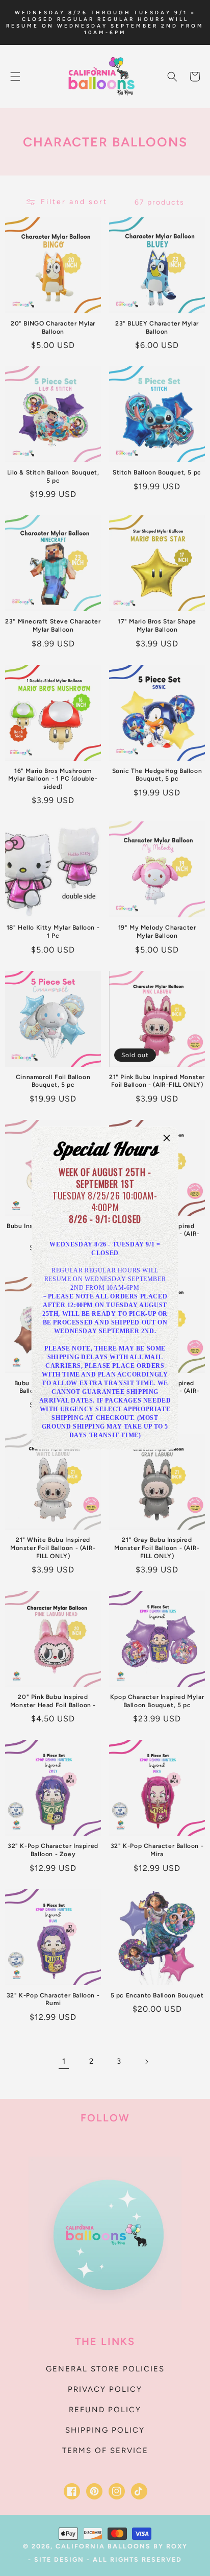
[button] (167, 1138)
